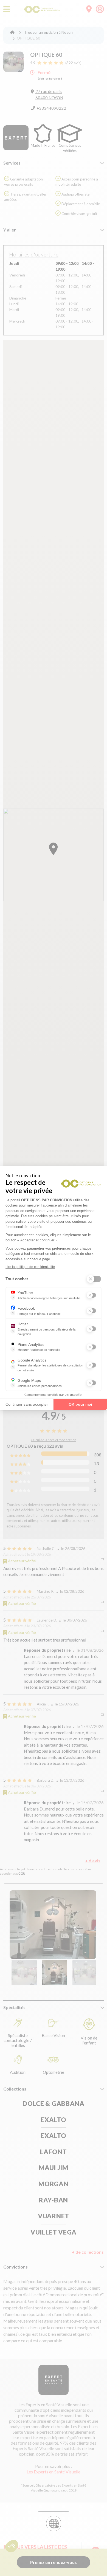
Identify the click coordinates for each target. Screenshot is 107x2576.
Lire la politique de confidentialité (30, 1267)
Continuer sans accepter (27, 1404)
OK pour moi (80, 1404)
